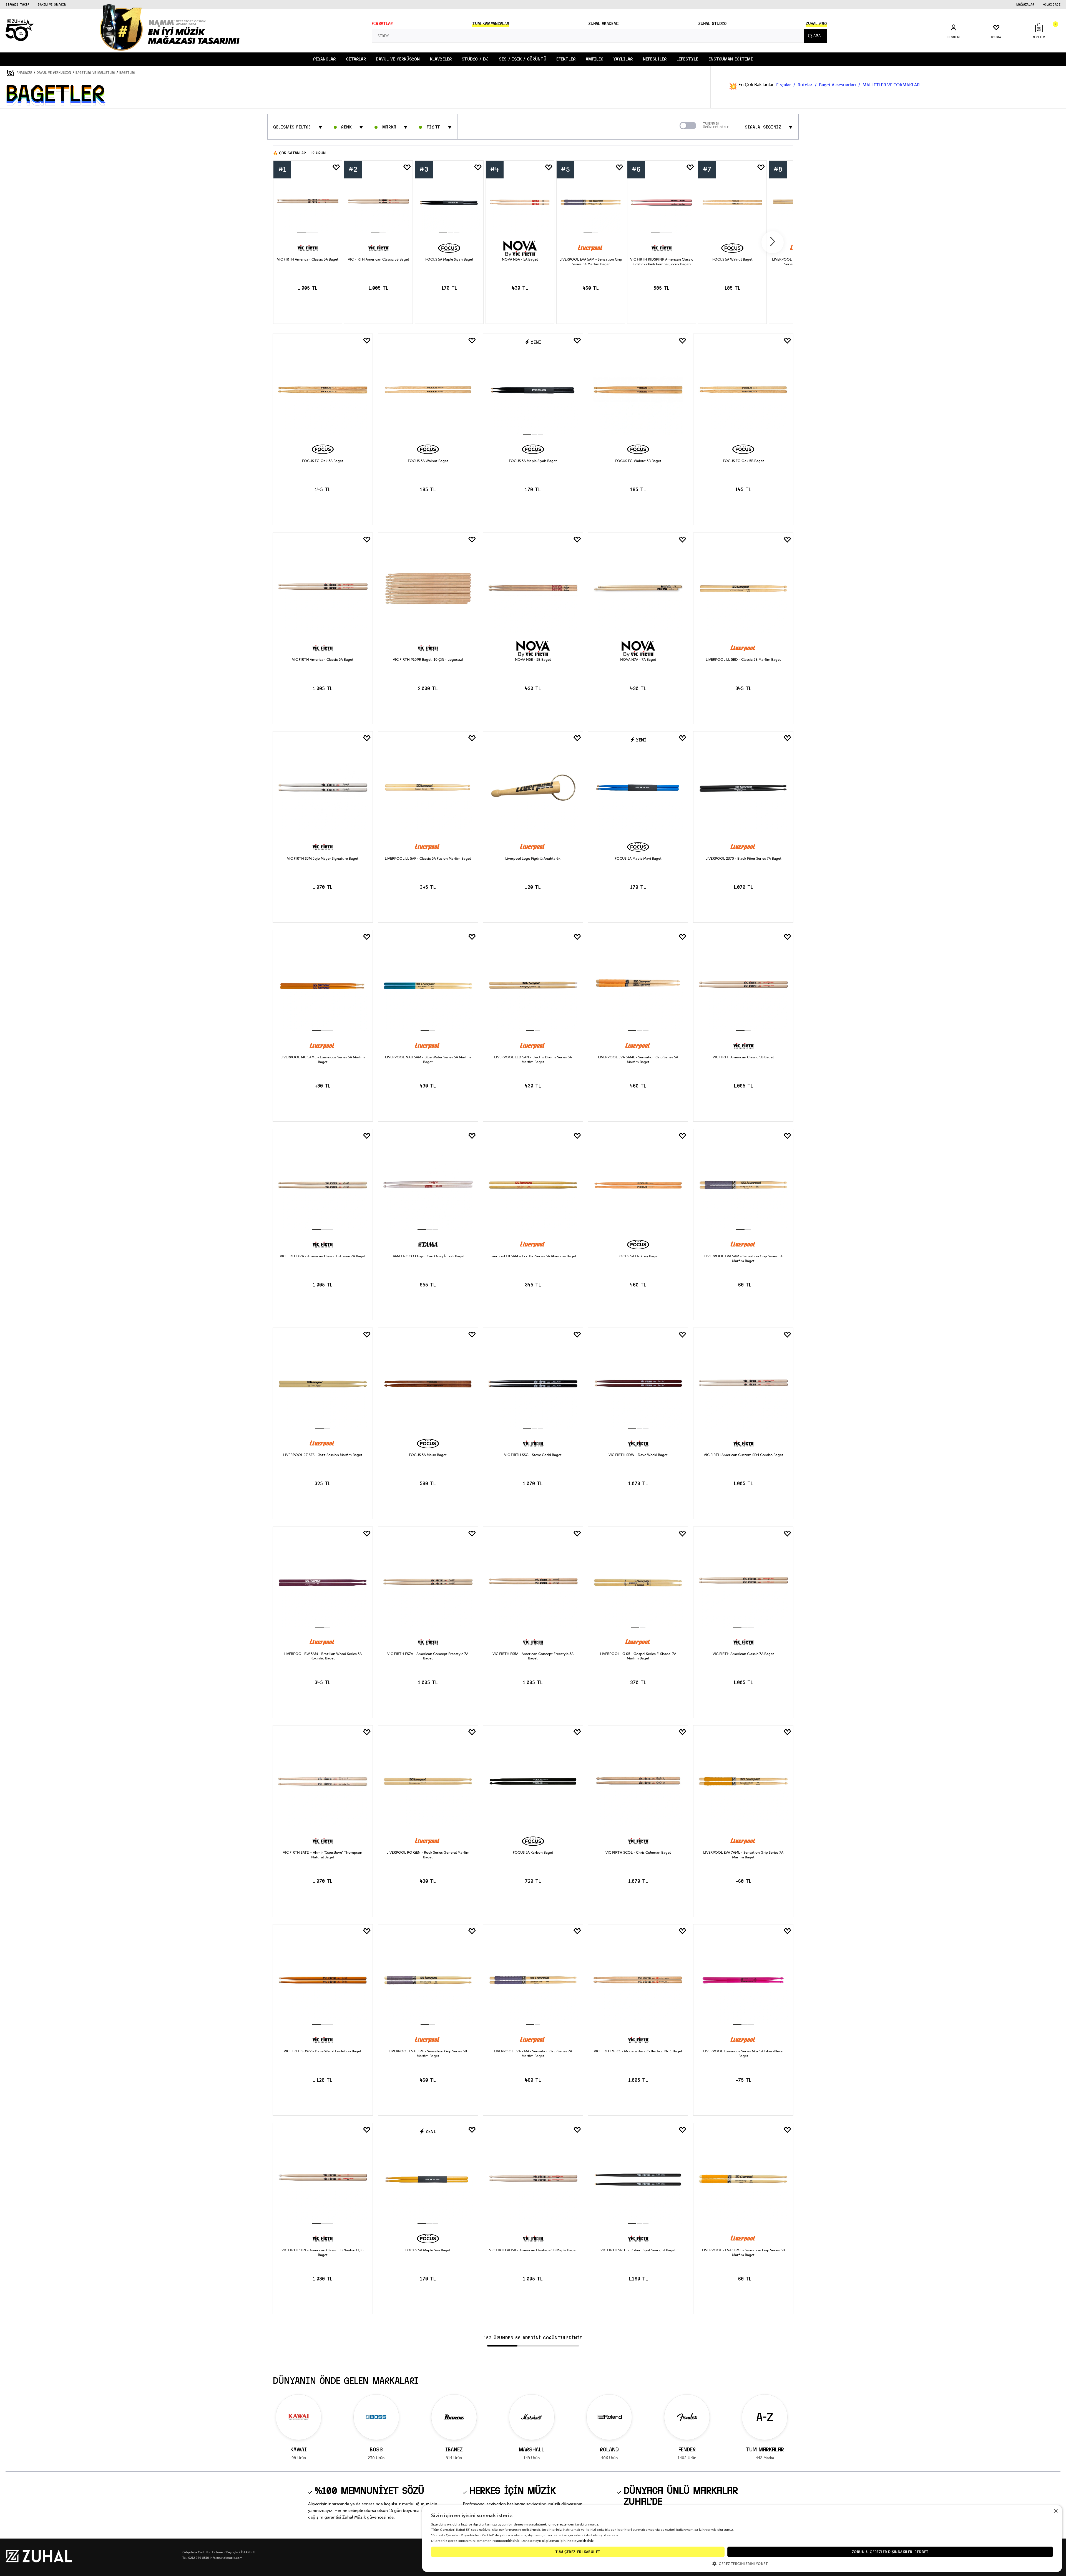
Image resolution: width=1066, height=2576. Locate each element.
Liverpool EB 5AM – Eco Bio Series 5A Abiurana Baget (533, 1256)
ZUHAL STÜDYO (712, 24)
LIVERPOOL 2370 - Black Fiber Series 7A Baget (743, 858)
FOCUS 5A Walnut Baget (732, 260)
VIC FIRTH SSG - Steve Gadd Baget (533, 1455)
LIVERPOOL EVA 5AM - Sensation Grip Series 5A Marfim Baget (591, 262)
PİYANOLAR (324, 59)
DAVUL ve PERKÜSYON (398, 59)
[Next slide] (773, 242)
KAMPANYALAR (491, 24)
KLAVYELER (441, 59)
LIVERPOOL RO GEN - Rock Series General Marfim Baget (428, 1855)
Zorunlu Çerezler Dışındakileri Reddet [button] (890, 2552)
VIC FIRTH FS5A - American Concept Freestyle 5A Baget (533, 1656)
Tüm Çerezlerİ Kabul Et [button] (578, 2552)
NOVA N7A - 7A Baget (638, 659)
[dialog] (742, 2539)
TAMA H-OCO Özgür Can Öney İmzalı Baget (428, 1256)
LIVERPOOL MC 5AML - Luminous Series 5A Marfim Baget (323, 1059)
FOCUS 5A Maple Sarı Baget (428, 2250)
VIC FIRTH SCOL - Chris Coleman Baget (638, 1852)
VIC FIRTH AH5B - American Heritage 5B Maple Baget (533, 2250)
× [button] (1056, 2511)
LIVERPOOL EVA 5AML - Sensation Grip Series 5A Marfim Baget (638, 1059)
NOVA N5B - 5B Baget (533, 659)
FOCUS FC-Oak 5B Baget (743, 461)
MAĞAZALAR (1025, 4)
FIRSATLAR (382, 24)
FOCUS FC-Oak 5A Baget (323, 461)
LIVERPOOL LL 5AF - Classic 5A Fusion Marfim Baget (428, 858)
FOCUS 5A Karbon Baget (533, 1852)
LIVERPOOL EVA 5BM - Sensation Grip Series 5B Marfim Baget (428, 2053)
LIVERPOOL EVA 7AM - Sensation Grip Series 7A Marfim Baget (533, 2053)
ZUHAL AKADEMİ (604, 24)
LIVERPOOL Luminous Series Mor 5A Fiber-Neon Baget (743, 2053)
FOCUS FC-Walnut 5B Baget (638, 461)
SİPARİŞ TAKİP (17, 4)
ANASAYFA (24, 73)
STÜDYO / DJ (475, 59)
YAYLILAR (623, 59)
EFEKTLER (566, 59)
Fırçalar (784, 85)
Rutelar (805, 85)
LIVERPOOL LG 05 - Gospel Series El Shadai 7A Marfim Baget (638, 1656)
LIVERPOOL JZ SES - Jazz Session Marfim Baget (323, 1455)
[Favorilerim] (336, 168)
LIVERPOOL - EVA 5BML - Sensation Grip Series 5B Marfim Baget (743, 2252)
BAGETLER (127, 73)
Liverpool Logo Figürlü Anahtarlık (533, 858)
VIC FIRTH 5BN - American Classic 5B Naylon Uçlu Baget (323, 2252)
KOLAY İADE (1052, 4)
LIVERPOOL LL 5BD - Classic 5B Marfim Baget (743, 659)
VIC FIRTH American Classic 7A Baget (743, 1654)
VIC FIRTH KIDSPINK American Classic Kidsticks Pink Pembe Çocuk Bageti (662, 262)
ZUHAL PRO (816, 24)
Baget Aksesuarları (838, 85)
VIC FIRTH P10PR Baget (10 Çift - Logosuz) (428, 659)
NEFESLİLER (655, 59)
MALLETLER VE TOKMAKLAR (891, 85)
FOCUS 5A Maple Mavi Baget (638, 858)
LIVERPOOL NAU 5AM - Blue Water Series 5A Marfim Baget (428, 1059)
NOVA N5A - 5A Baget (520, 260)
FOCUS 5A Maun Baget (428, 1455)
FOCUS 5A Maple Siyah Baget (449, 260)
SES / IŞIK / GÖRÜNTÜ (523, 59)
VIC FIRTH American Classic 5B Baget (379, 260)
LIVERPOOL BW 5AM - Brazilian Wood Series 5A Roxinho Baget (323, 1656)
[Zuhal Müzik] (39, 2561)
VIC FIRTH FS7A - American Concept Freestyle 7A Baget (428, 1656)
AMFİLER (594, 59)
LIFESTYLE (687, 59)
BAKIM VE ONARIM (52, 4)
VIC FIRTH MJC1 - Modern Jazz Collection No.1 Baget (638, 2051)
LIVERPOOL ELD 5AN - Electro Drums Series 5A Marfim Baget (533, 1059)
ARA (817, 36)
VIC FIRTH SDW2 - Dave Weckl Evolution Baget (323, 2051)
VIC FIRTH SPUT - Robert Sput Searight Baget (638, 2250)
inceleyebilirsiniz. (581, 2541)
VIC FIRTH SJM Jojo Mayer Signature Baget (323, 858)
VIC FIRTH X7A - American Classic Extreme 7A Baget (323, 1256)
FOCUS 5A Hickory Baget (638, 1256)
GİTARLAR (356, 59)
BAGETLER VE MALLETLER (95, 73)
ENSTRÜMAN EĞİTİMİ (731, 59)
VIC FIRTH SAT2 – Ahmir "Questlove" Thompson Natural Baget (323, 1855)
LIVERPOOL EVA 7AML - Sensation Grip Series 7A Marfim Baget (743, 1855)
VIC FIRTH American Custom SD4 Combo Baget (743, 1455)
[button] (742, 2563)
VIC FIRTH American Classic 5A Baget (308, 260)
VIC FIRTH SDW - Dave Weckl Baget (638, 1455)
